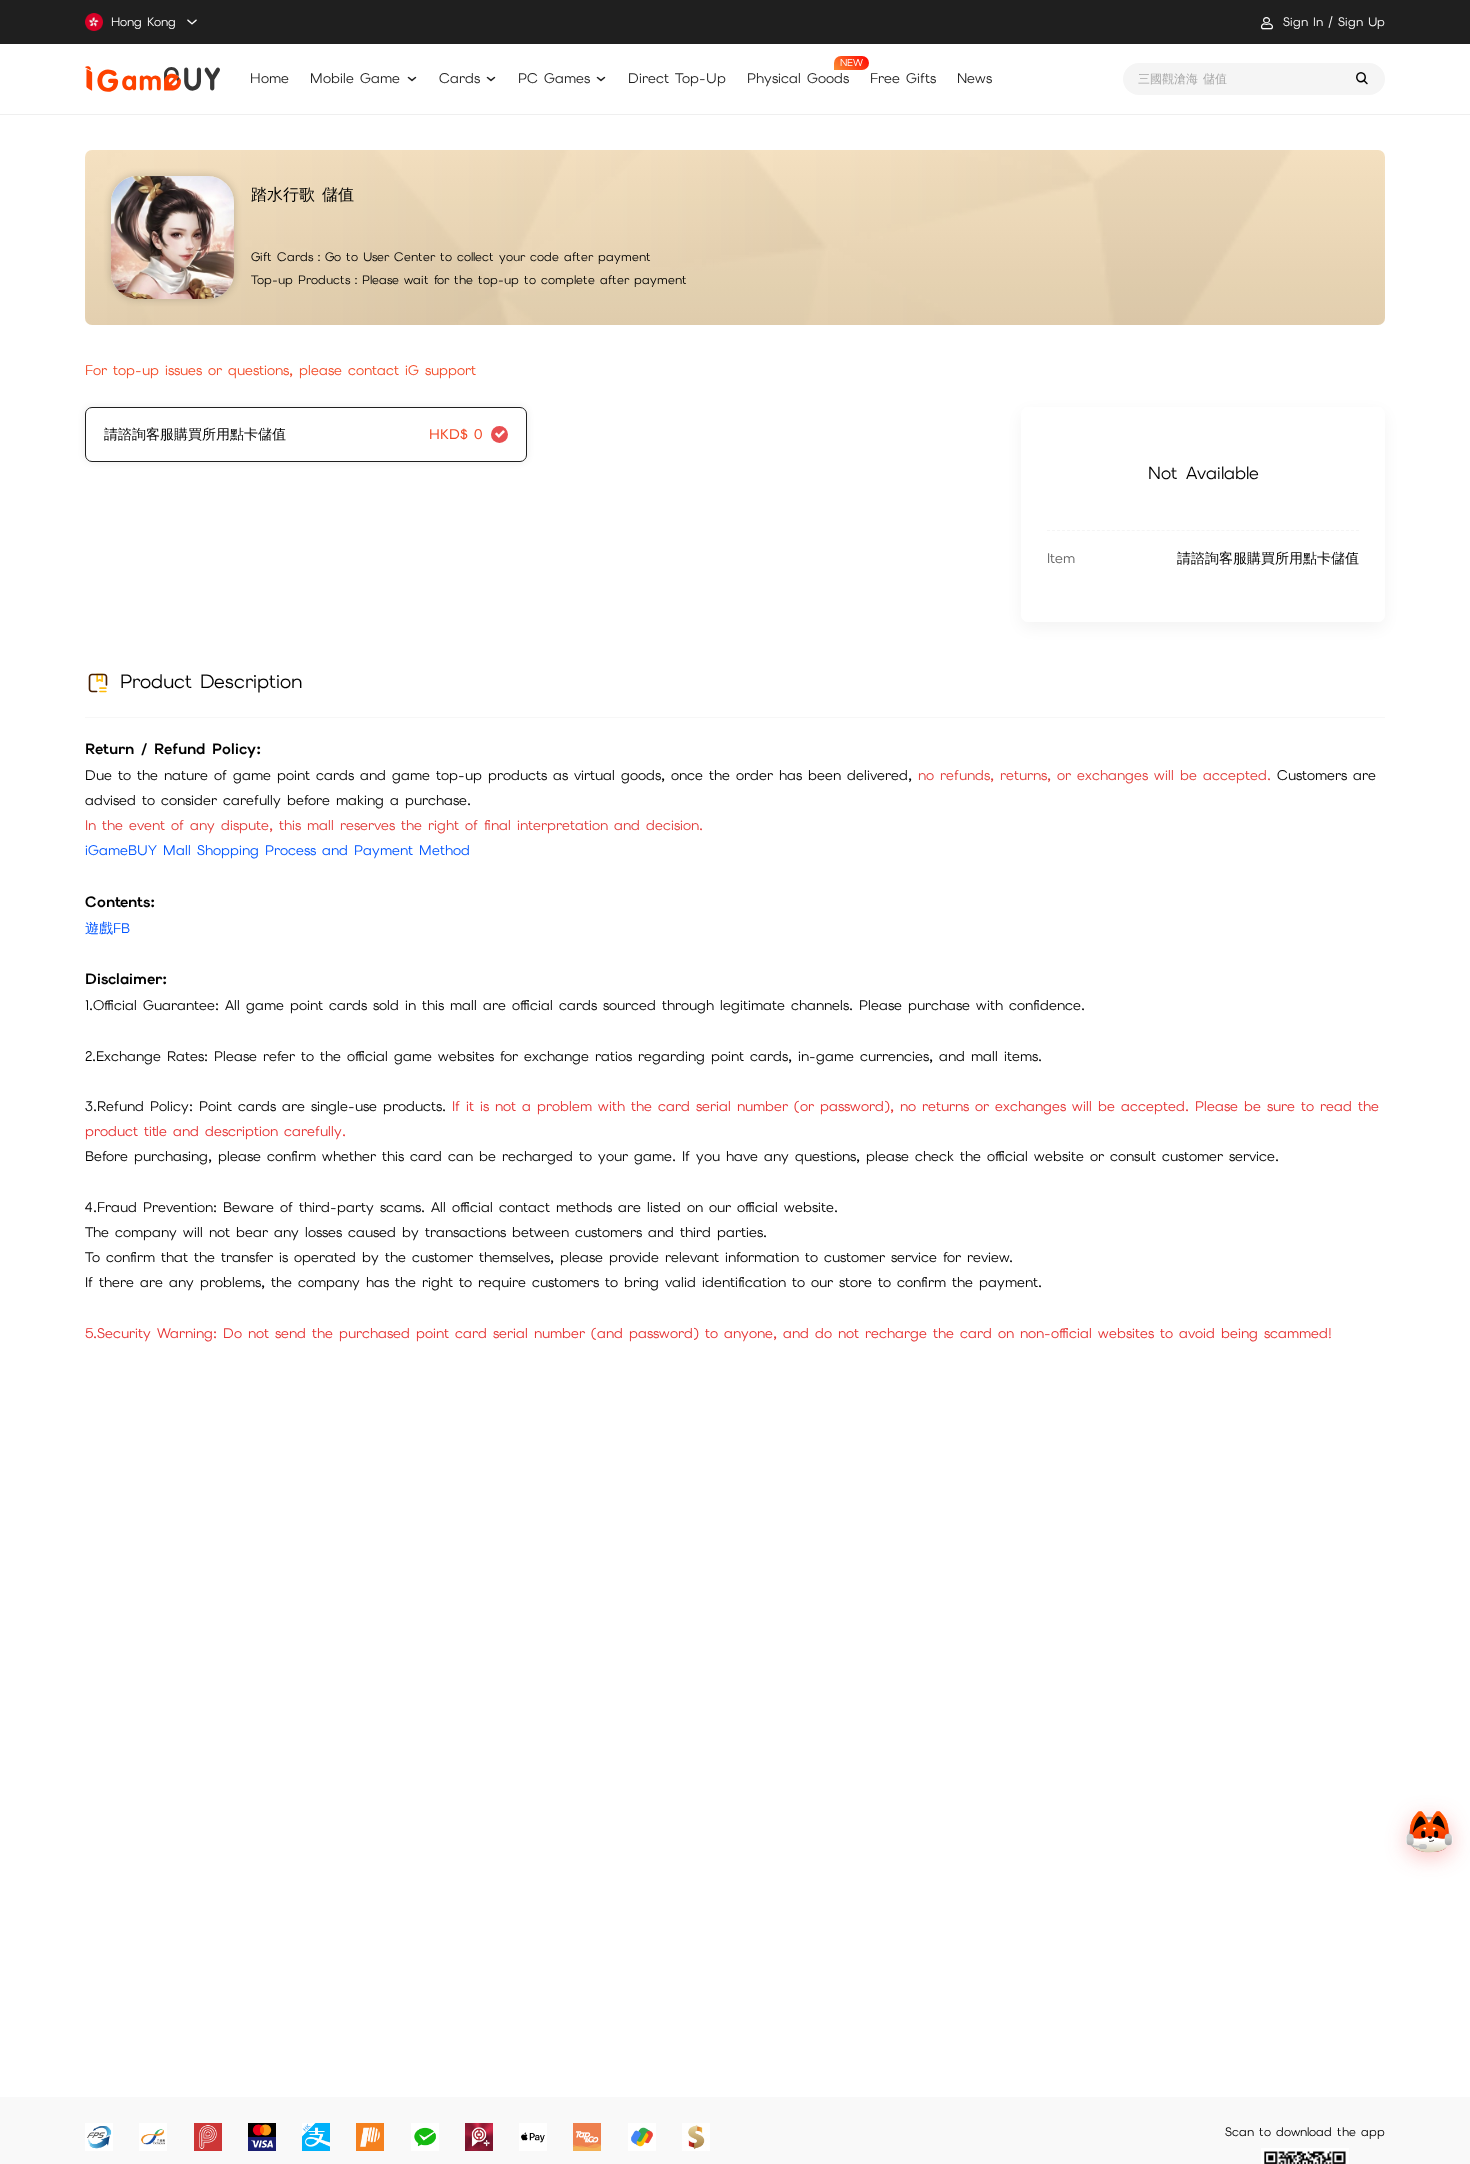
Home (269, 78)
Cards (459, 78)
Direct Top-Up (677, 78)
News (974, 78)
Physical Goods (798, 78)
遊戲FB (107, 928)
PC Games (554, 78)
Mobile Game (355, 78)
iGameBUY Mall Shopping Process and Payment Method (277, 850)
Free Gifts (903, 78)
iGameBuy (153, 79)
